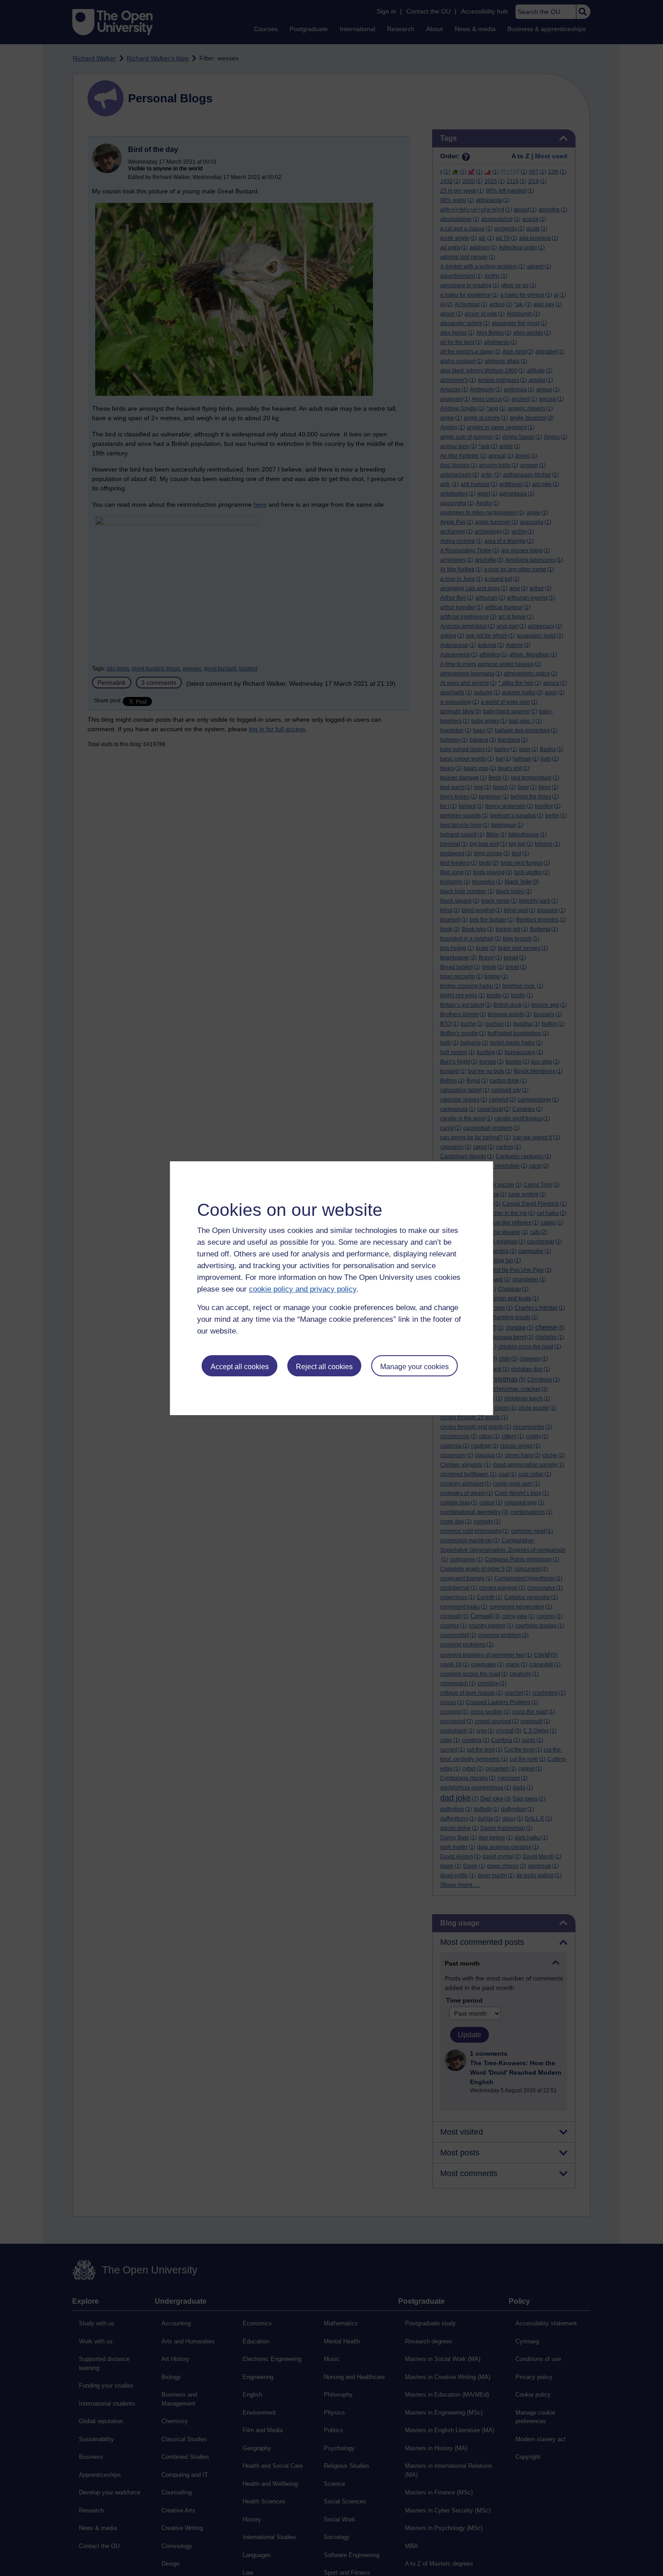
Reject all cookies (324, 1367)
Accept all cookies (240, 1367)
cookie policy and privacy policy (303, 1289)
